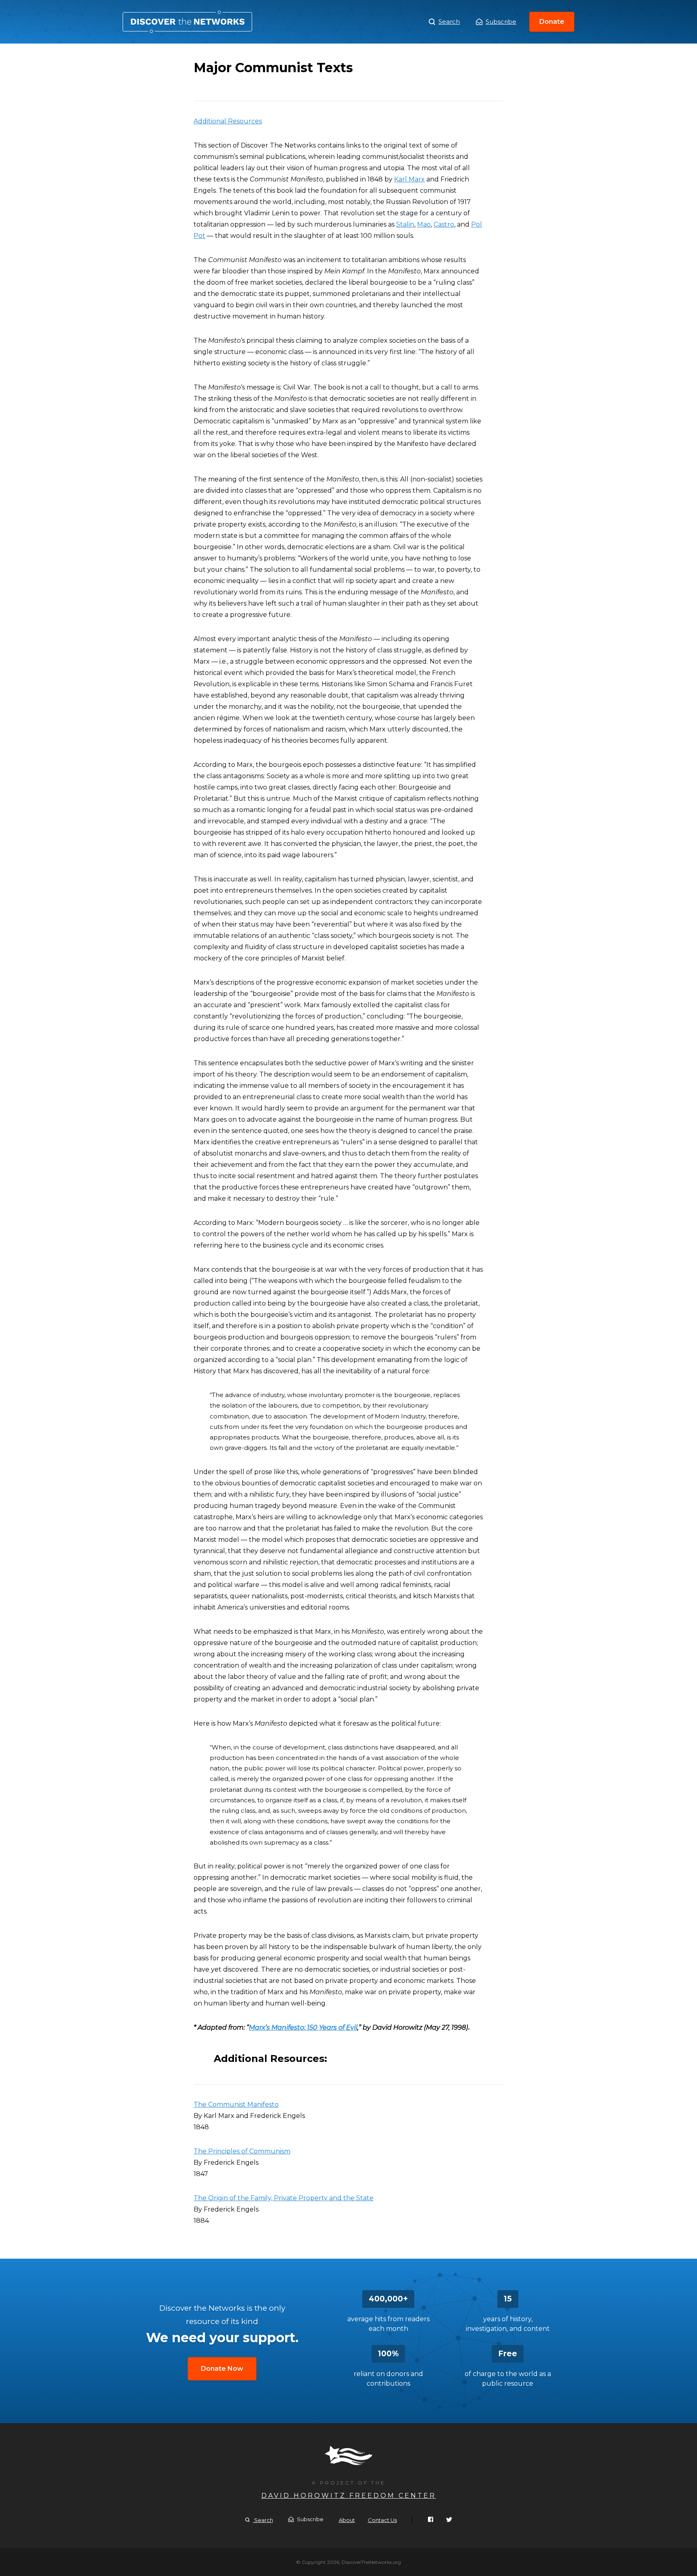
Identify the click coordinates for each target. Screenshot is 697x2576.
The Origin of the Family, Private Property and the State (284, 2198)
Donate (552, 22)
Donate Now (222, 2369)
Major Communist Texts (187, 22)
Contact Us (382, 2520)
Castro (444, 224)
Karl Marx (409, 179)
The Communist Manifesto (236, 2104)
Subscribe (501, 22)
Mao (424, 224)
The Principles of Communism (242, 2151)
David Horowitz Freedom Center (349, 2496)
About (347, 2520)
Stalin (405, 224)
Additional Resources (228, 121)
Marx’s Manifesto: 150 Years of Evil (303, 2027)
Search (449, 22)
